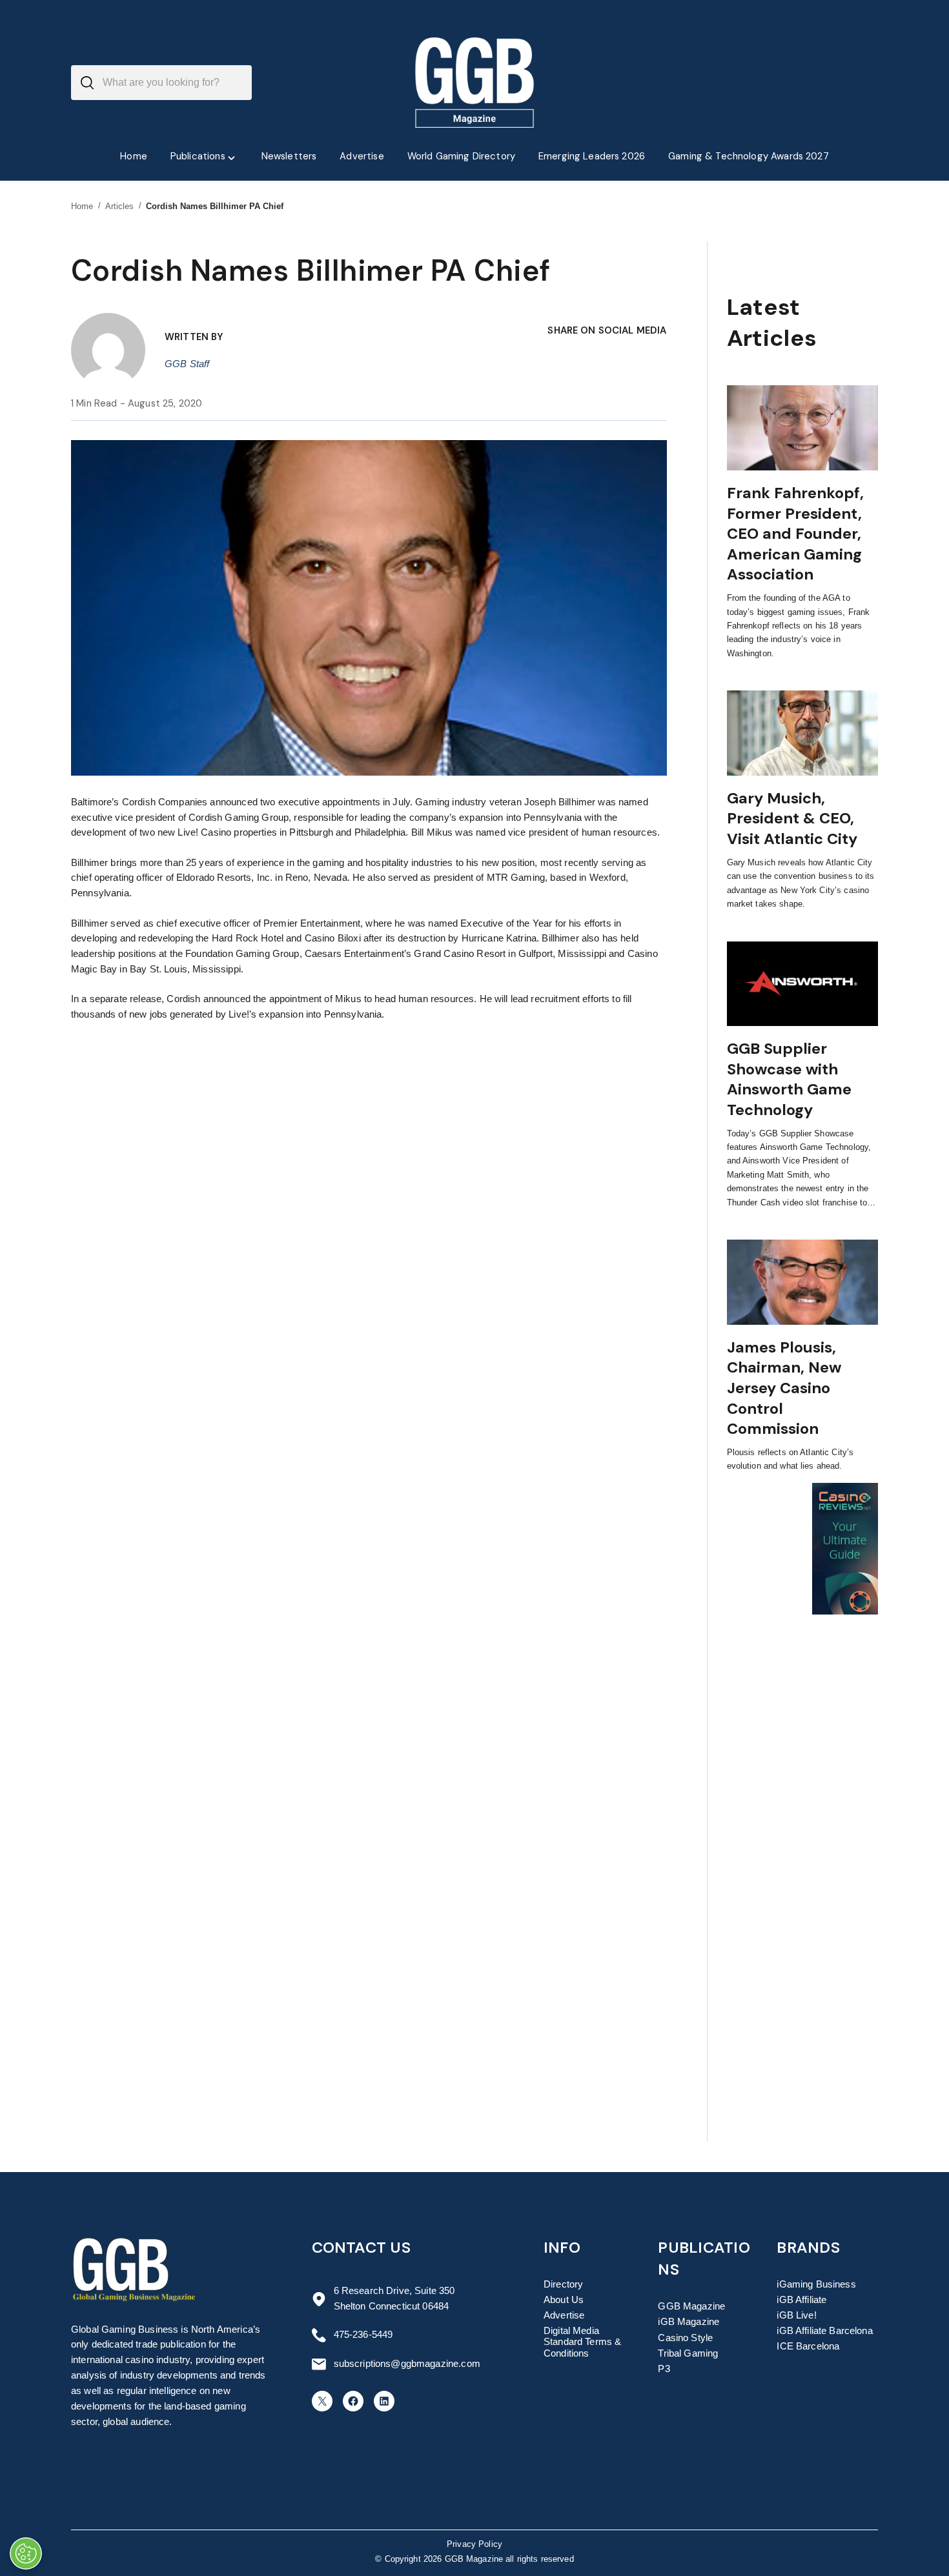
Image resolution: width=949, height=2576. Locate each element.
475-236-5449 (363, 2335)
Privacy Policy (474, 2544)
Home (82, 206)
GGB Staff (187, 364)
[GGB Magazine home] (475, 83)
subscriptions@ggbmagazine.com (407, 2364)
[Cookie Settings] (26, 2553)
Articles (120, 206)
